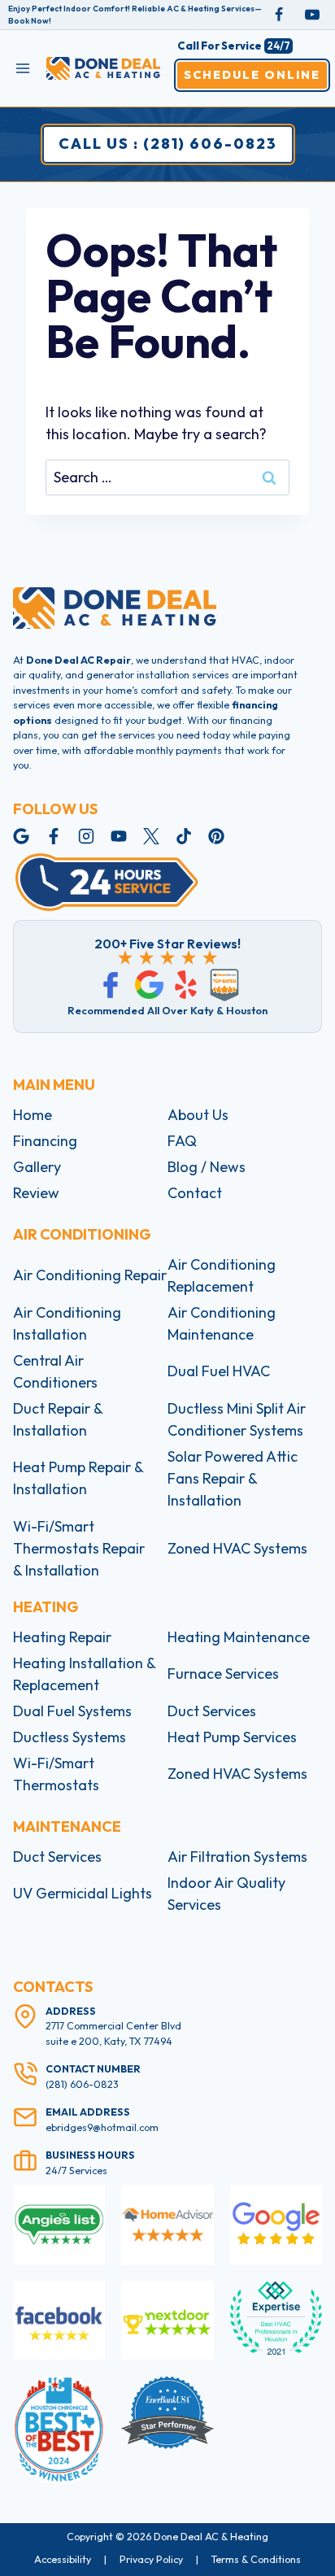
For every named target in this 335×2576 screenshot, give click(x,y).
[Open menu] (23, 68)
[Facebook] (279, 15)
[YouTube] (312, 15)
